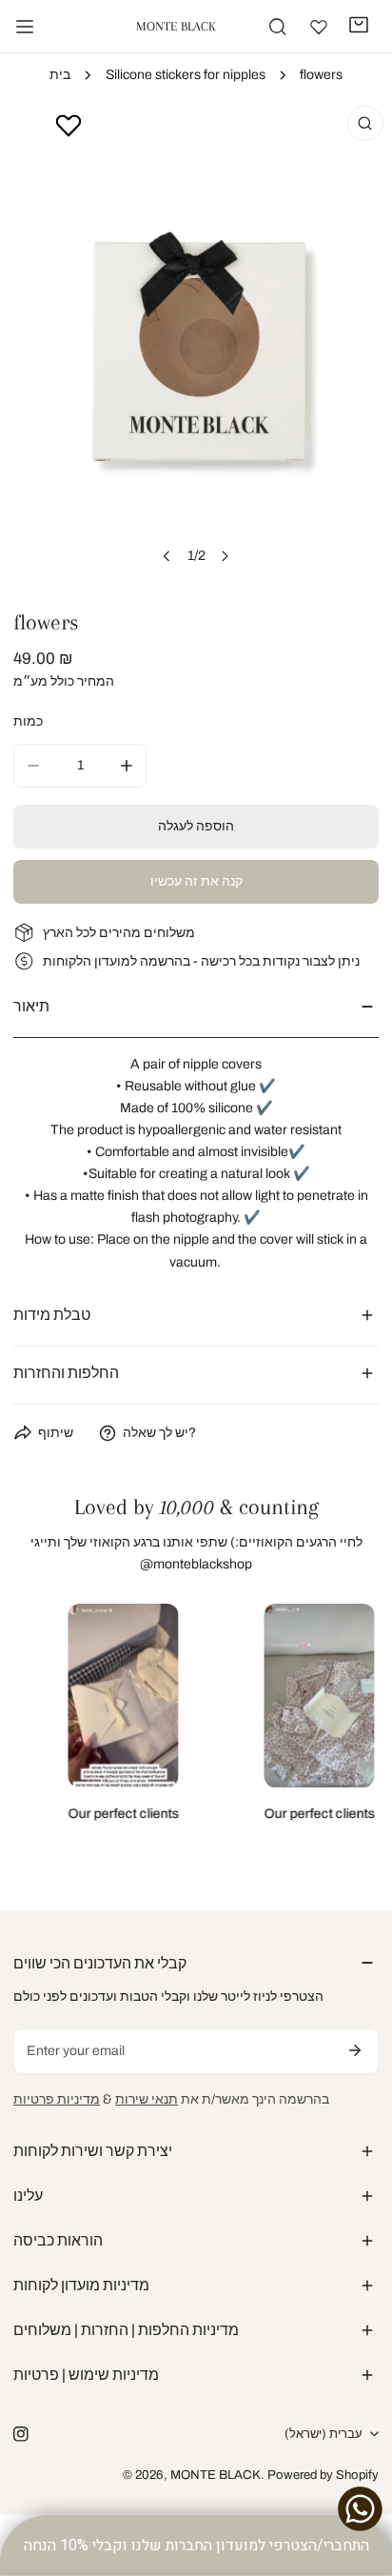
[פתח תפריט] (25, 27)
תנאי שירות (147, 2099)
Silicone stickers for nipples (186, 75)
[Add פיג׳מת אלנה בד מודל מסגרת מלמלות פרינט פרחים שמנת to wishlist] (69, 125)
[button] (359, 25)
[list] (196, 341)
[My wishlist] (319, 27)
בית (60, 75)
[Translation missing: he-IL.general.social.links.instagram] (21, 2434)
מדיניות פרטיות (57, 2099)
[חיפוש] (277, 26)
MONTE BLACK (216, 2475)
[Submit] (355, 2050)
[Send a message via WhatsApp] (360, 2509)
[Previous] (167, 556)
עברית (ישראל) (323, 2434)
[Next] (225, 556)
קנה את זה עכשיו (196, 881)
